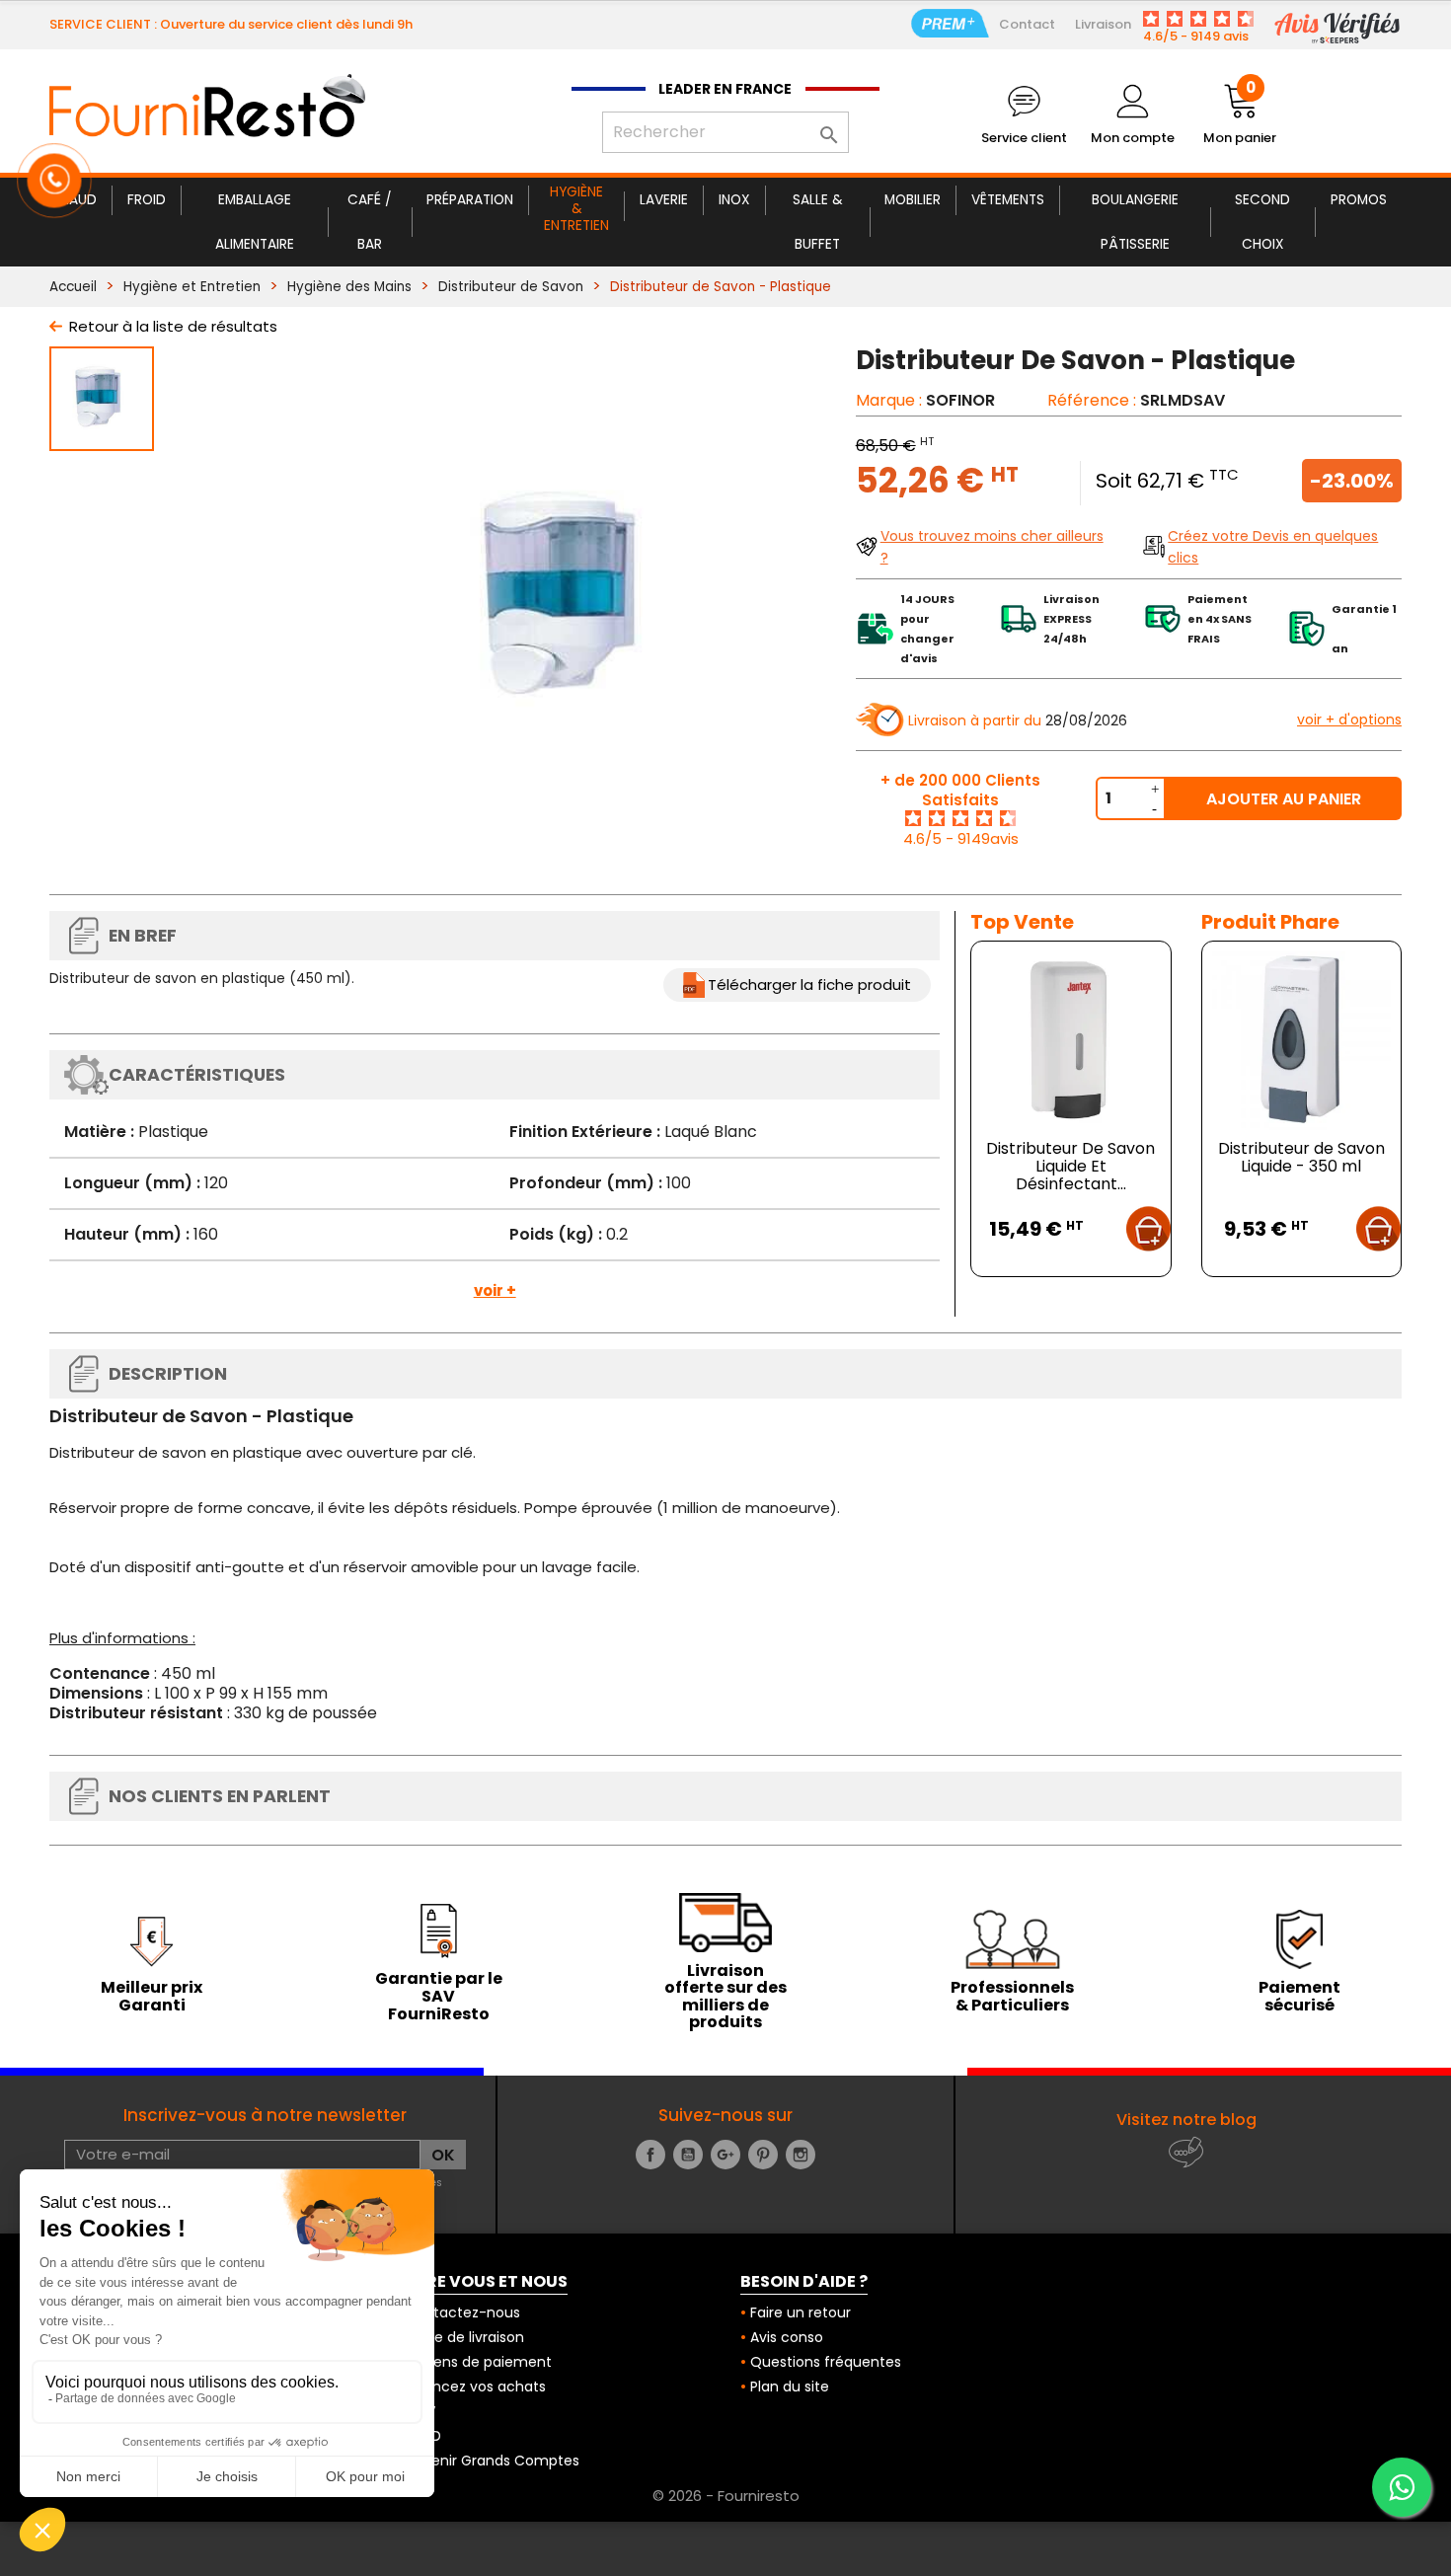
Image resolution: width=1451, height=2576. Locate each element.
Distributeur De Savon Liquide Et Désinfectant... (1070, 1166)
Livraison (1103, 24)
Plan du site (790, 2387)
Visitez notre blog (1186, 2120)
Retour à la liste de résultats (173, 326)
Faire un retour (801, 2312)
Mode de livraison (464, 2337)
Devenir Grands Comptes (492, 2461)
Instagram (801, 2155)
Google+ (725, 2155)
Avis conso (787, 2337)
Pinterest (763, 2155)
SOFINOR (960, 400)
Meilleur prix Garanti (152, 1996)
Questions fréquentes (826, 2362)
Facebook (650, 2155)
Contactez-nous (462, 2312)
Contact (1027, 24)
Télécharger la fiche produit (809, 985)
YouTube (688, 2155)
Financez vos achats (475, 2387)
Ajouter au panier (1284, 799)
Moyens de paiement (478, 2362)
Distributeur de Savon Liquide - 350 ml (1301, 1157)
